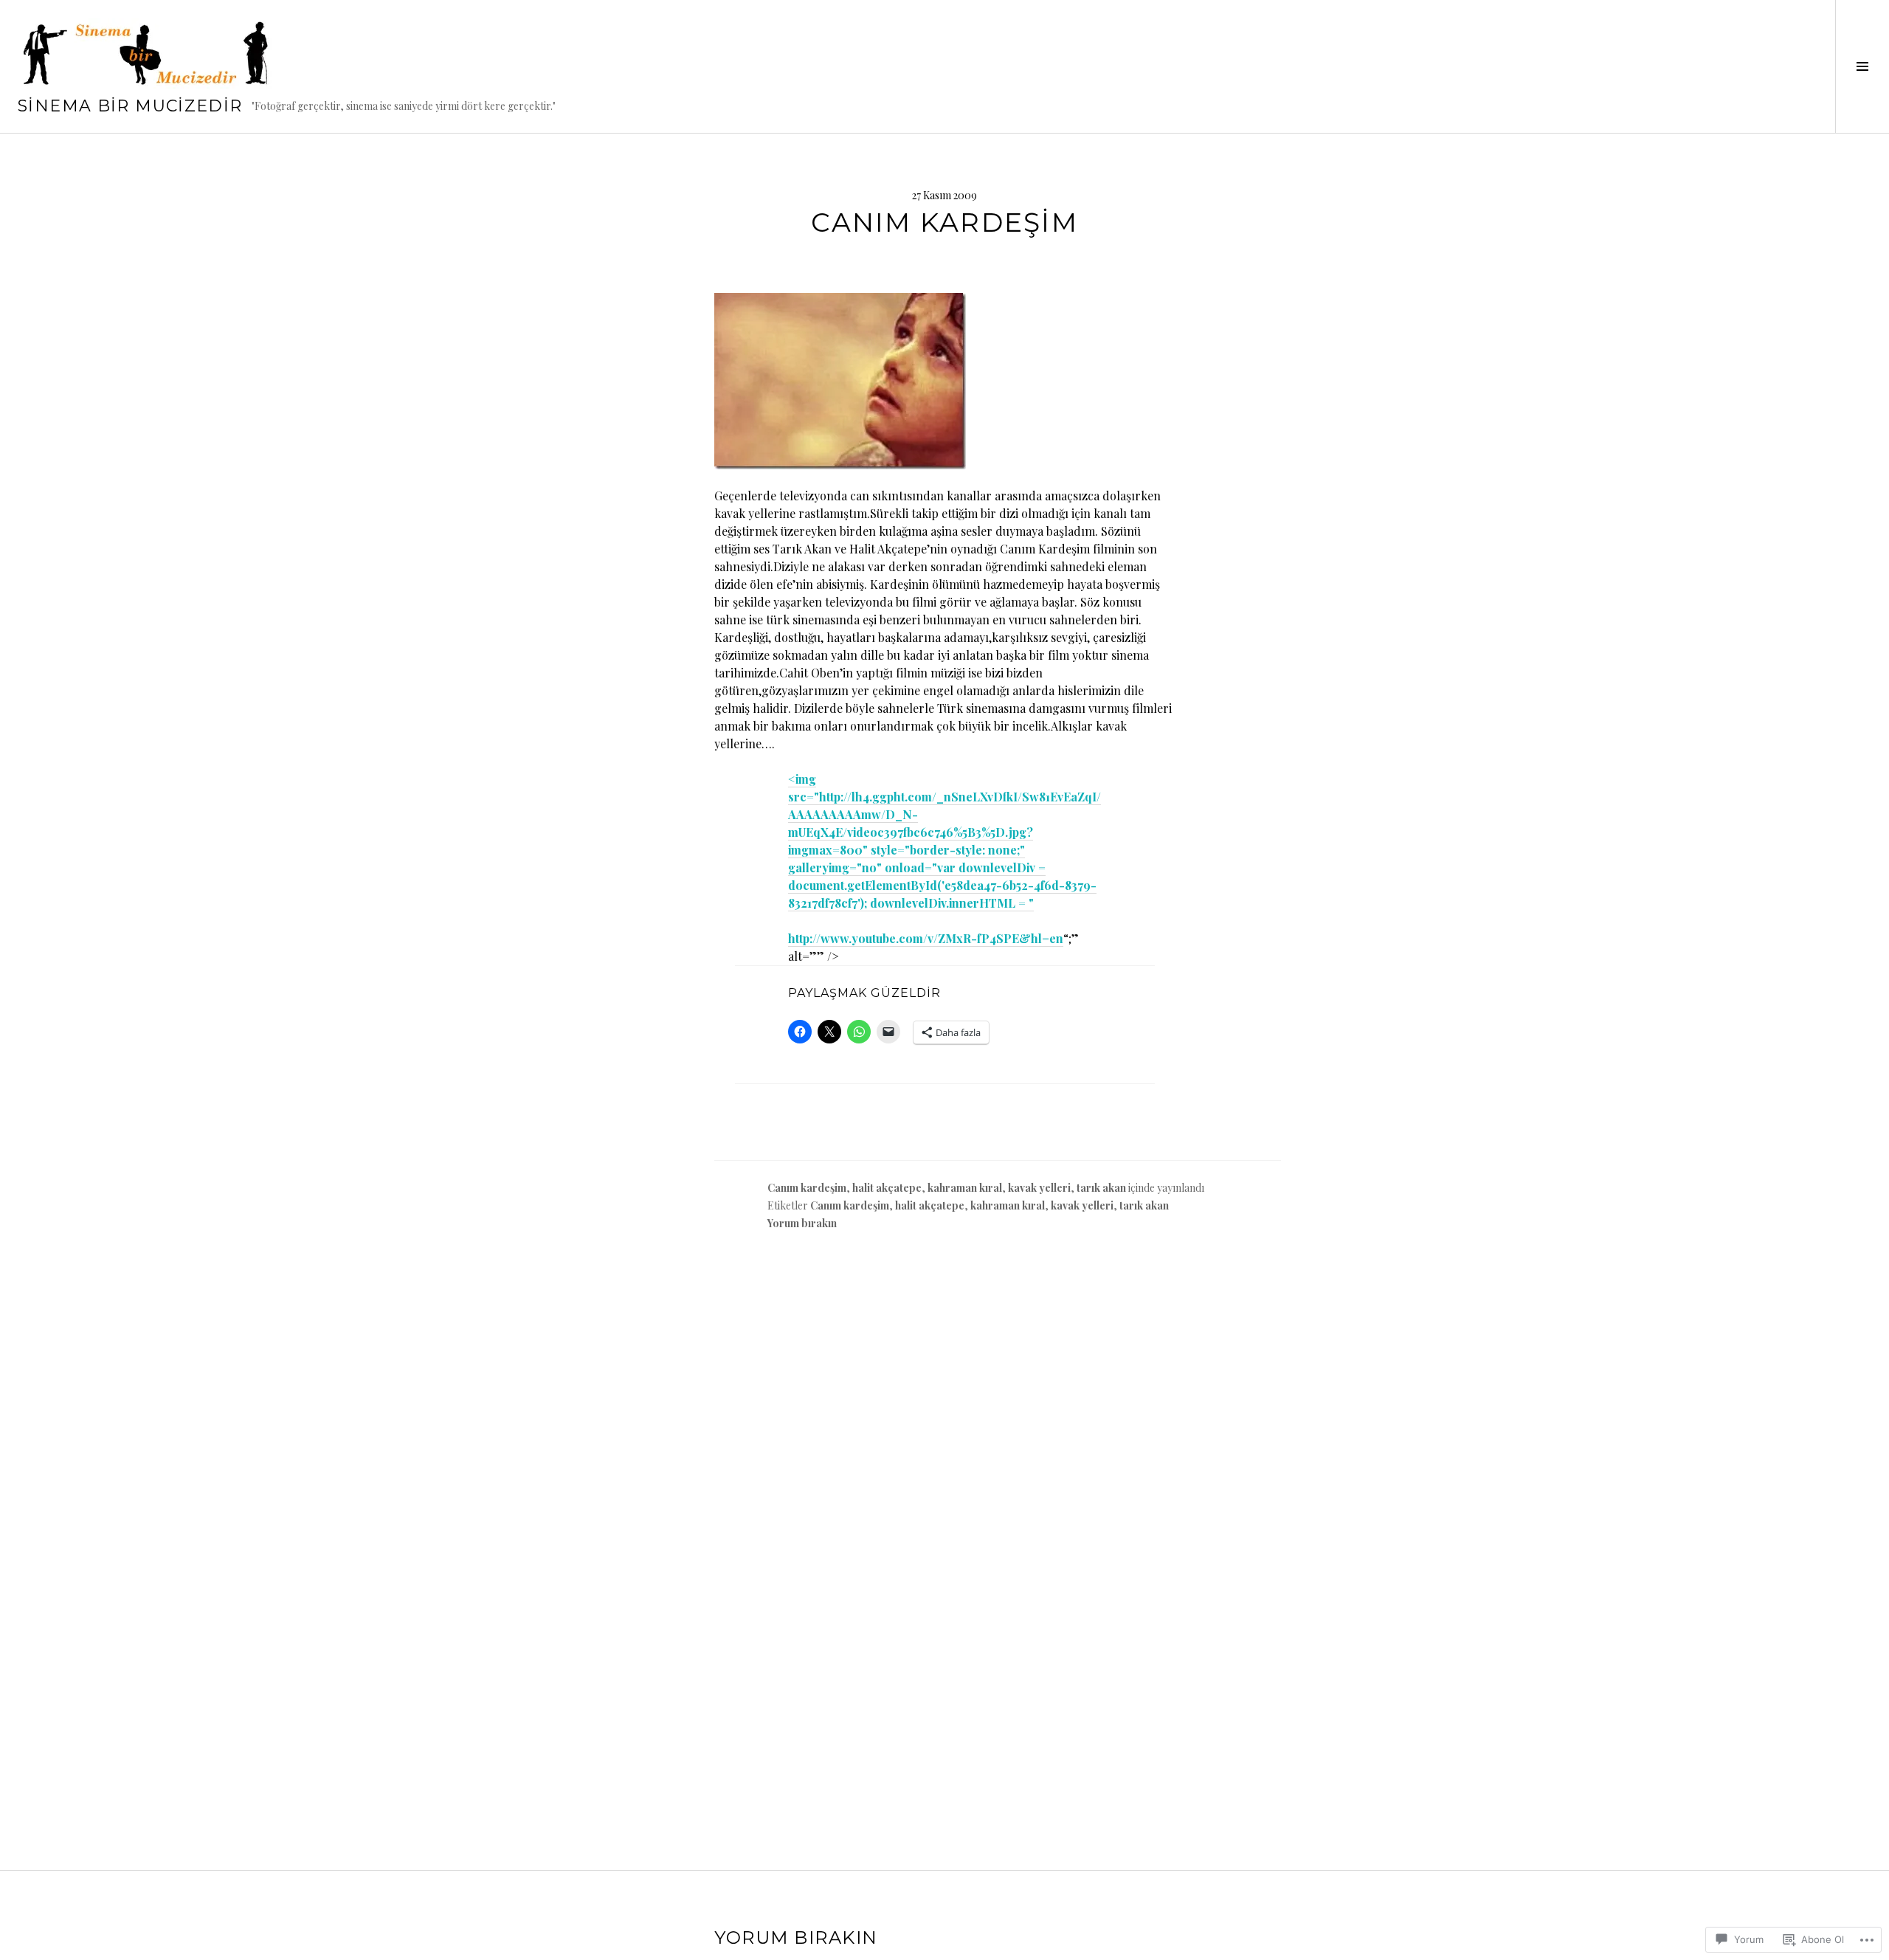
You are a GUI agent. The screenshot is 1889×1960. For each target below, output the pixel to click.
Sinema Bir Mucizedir (130, 106)
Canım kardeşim (807, 1188)
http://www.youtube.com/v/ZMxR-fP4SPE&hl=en (926, 938)
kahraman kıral (965, 1188)
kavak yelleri (1039, 1188)
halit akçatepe (887, 1188)
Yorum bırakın (802, 1223)
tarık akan (1101, 1188)
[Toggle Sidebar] (1862, 66)
